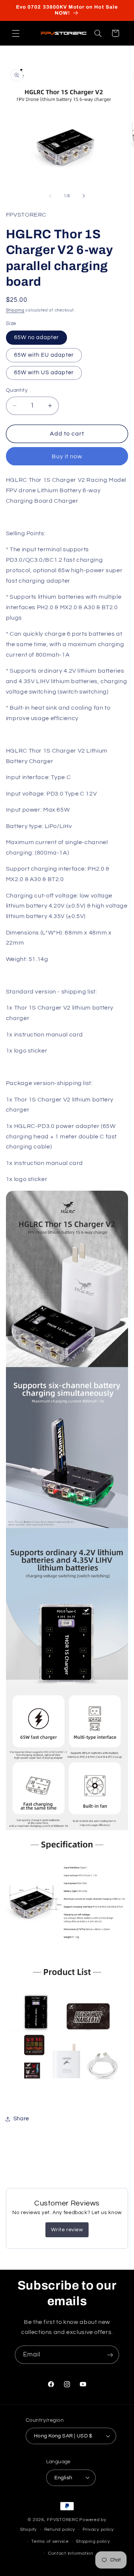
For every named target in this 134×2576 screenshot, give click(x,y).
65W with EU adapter (44, 355)
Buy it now (67, 456)
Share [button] (21, 2119)
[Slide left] (50, 196)
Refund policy (60, 2529)
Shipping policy (93, 2541)
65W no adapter (37, 337)
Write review (67, 2230)
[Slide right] (84, 196)
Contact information (71, 2553)
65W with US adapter (44, 373)
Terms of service (50, 2541)
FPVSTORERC (63, 2520)
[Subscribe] (110, 2355)
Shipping (15, 310)
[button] (16, 33)
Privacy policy (98, 2529)
